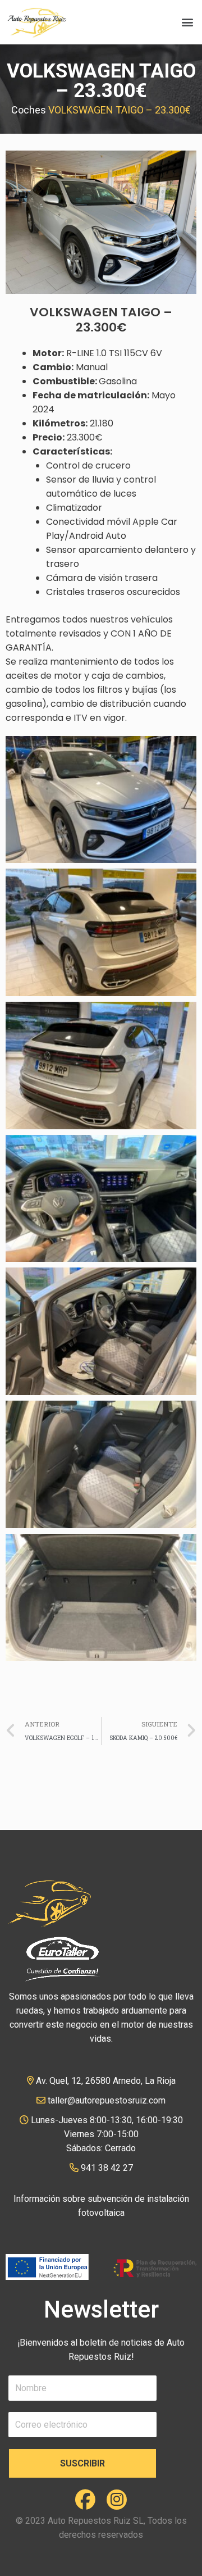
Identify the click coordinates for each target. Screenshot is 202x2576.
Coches (29, 110)
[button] (187, 22)
